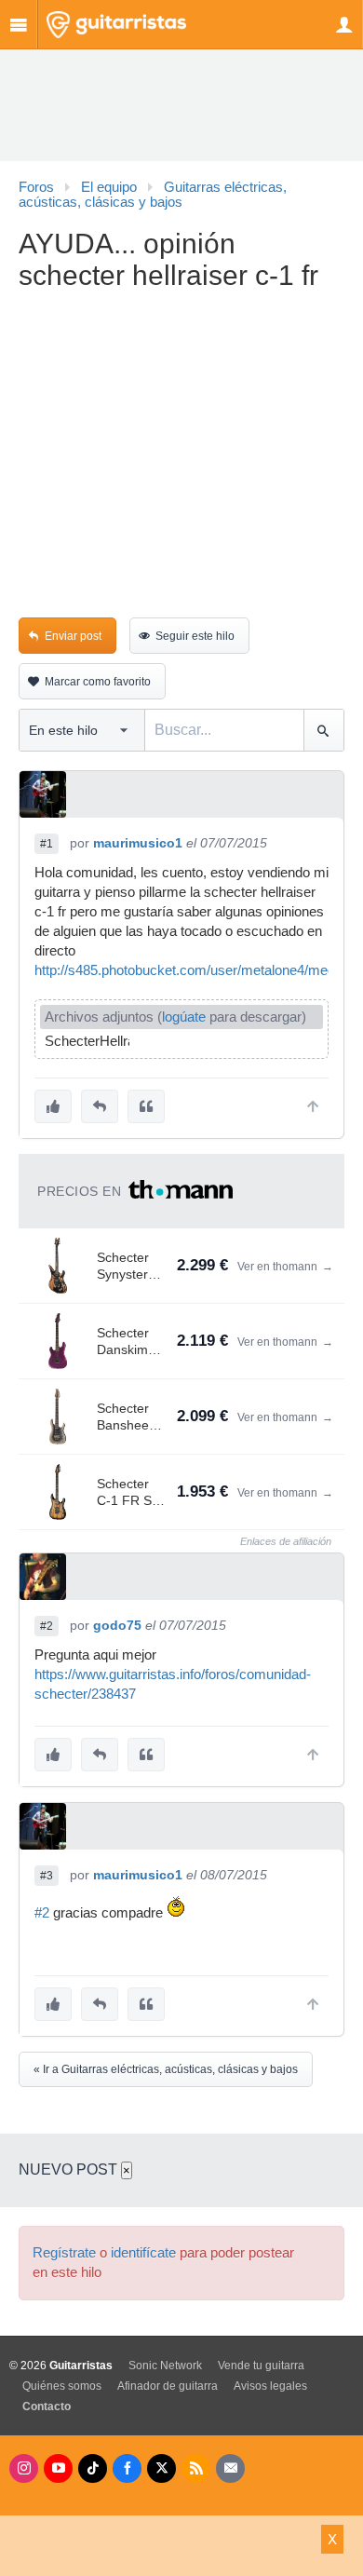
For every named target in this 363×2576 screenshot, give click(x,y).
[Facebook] (127, 2468)
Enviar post (73, 636)
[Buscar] (323, 730)
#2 (47, 1626)
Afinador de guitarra (168, 2386)
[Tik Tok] (93, 2468)
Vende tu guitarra (261, 2366)
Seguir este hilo (195, 636)
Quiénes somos (62, 2386)
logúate (184, 1017)
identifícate (143, 2253)
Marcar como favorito (98, 682)
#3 (47, 1876)
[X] (161, 2468)
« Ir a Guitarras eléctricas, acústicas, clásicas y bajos (166, 2069)
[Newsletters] (230, 2468)
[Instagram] (24, 2468)
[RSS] (196, 2468)
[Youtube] (58, 2468)
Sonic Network (165, 2366)
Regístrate (64, 2253)
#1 (47, 844)
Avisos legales (270, 2386)
